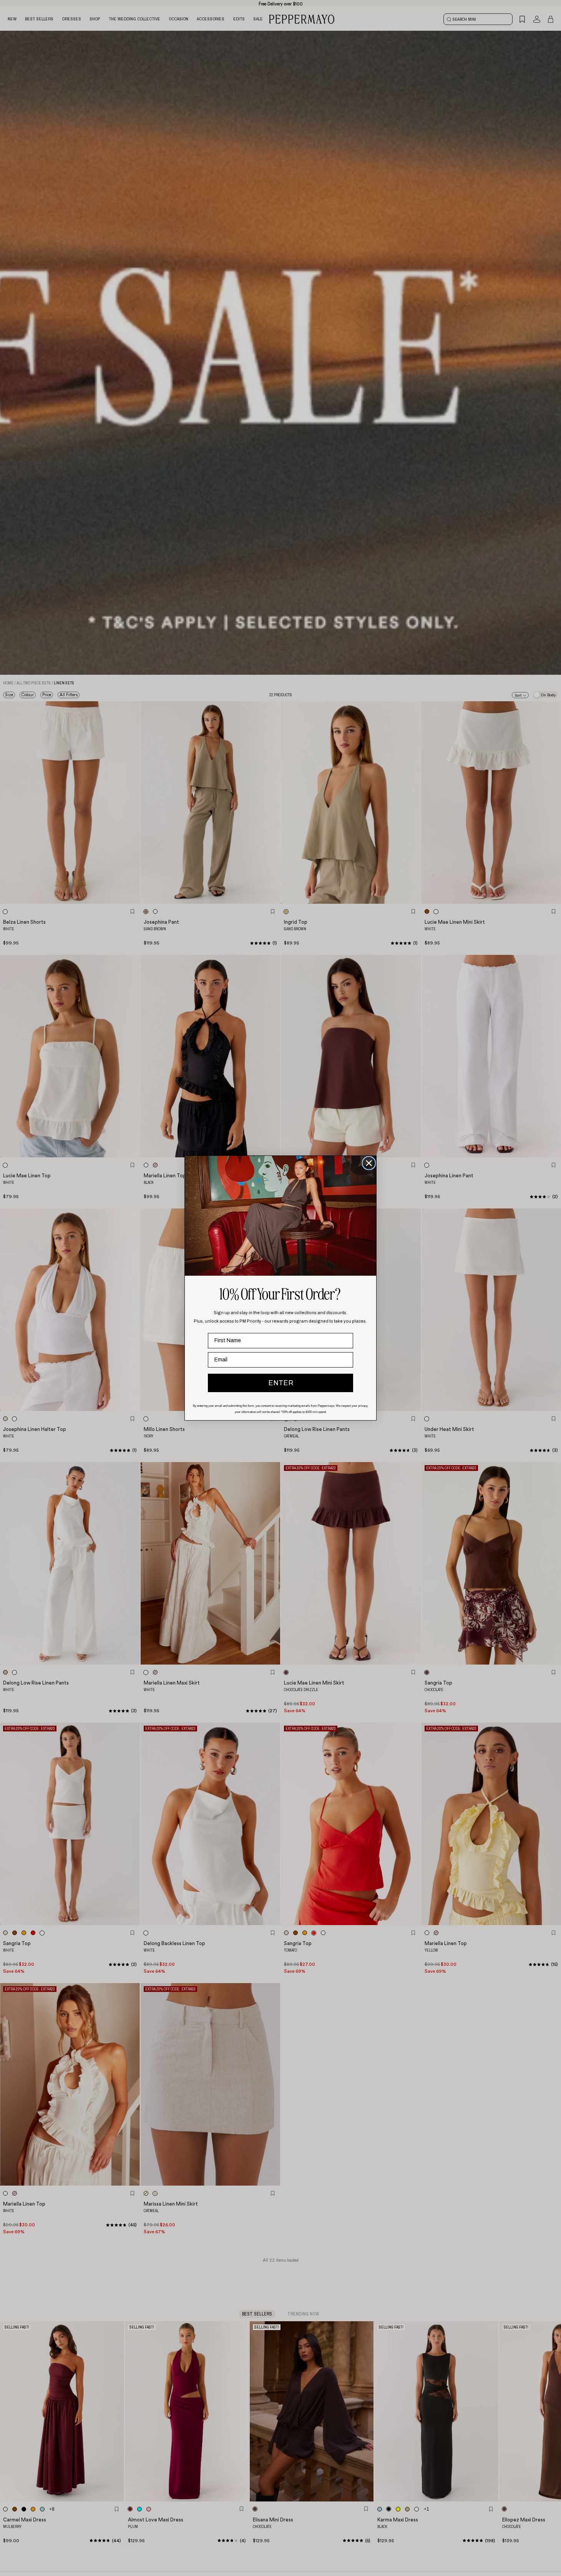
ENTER (281, 1383)
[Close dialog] (369, 1163)
